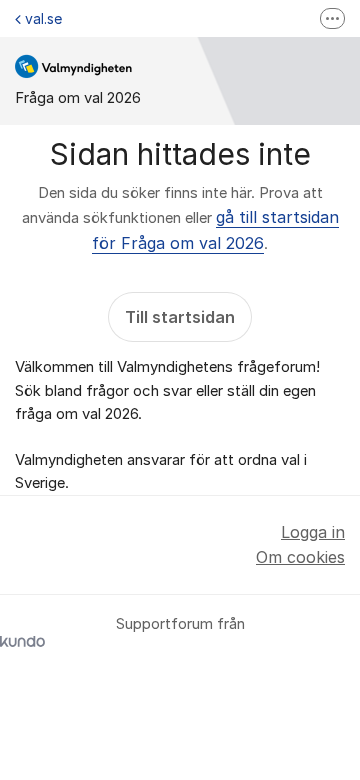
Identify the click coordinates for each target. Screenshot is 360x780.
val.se (43, 18)
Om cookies (300, 557)
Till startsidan (180, 317)
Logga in (313, 532)
